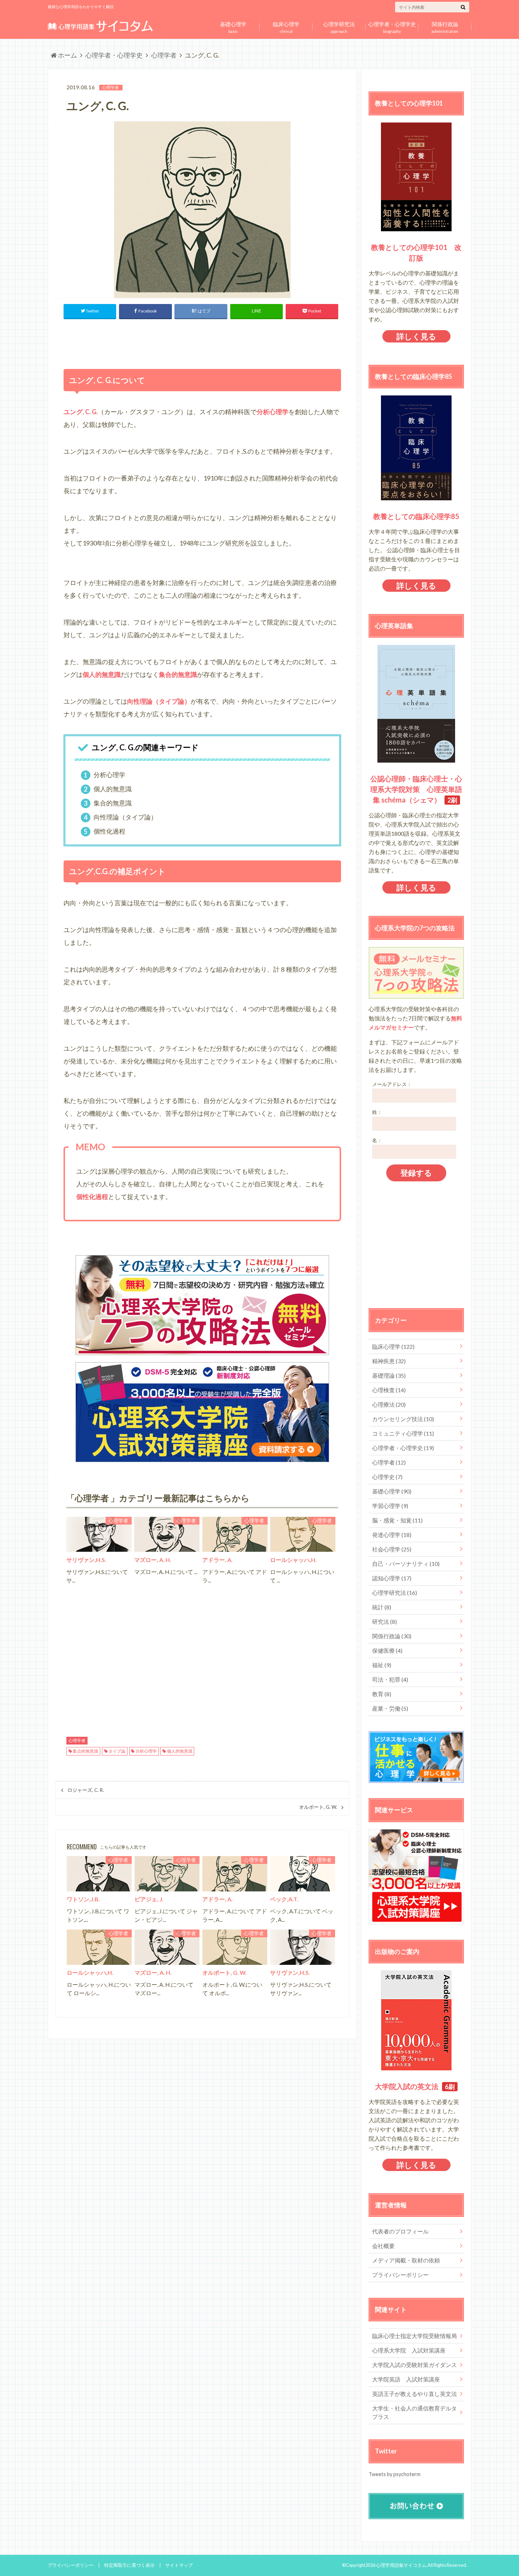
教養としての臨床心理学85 (416, 516)
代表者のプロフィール (400, 2231)
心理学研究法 (395, 1593)
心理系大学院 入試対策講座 (409, 2350)
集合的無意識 (85, 1751)
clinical (286, 26)
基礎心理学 (392, 1491)
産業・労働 (390, 1708)
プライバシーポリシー (400, 2275)
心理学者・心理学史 (403, 1448)
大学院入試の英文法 (407, 2086)
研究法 (384, 1621)
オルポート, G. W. (318, 1807)
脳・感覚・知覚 (397, 1520)
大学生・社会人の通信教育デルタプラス (414, 2412)
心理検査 (389, 1390)
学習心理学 (390, 1506)
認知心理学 (392, 1578)
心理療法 (389, 1404)
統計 (382, 1607)
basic (233, 26)
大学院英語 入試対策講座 (406, 2379)
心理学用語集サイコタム (401, 2565)
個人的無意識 (180, 1751)
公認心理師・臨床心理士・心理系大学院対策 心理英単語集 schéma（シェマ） (416, 789)
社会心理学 (392, 1549)
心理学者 (77, 1741)
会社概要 (383, 2246)
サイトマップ (179, 2565)
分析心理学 (146, 1751)
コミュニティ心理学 (403, 1433)
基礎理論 (389, 1375)
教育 (382, 1694)
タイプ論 (117, 1751)
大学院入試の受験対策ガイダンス (414, 2365)
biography (392, 26)
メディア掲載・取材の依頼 (406, 2260)
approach (339, 26)
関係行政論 (392, 1636)
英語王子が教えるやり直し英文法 (414, 2394)
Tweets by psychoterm (395, 2474)
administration (445, 26)
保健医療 (387, 1650)
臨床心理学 (393, 1346)
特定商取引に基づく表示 (129, 2565)
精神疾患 (389, 1361)
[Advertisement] (202, 342)
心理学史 (387, 1477)
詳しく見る (416, 336)
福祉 (382, 1665)
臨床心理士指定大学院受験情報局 (414, 2336)
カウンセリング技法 (403, 1419)
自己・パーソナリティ (406, 1564)
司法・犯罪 (390, 1679)
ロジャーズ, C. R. (86, 1790)
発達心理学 (392, 1535)
